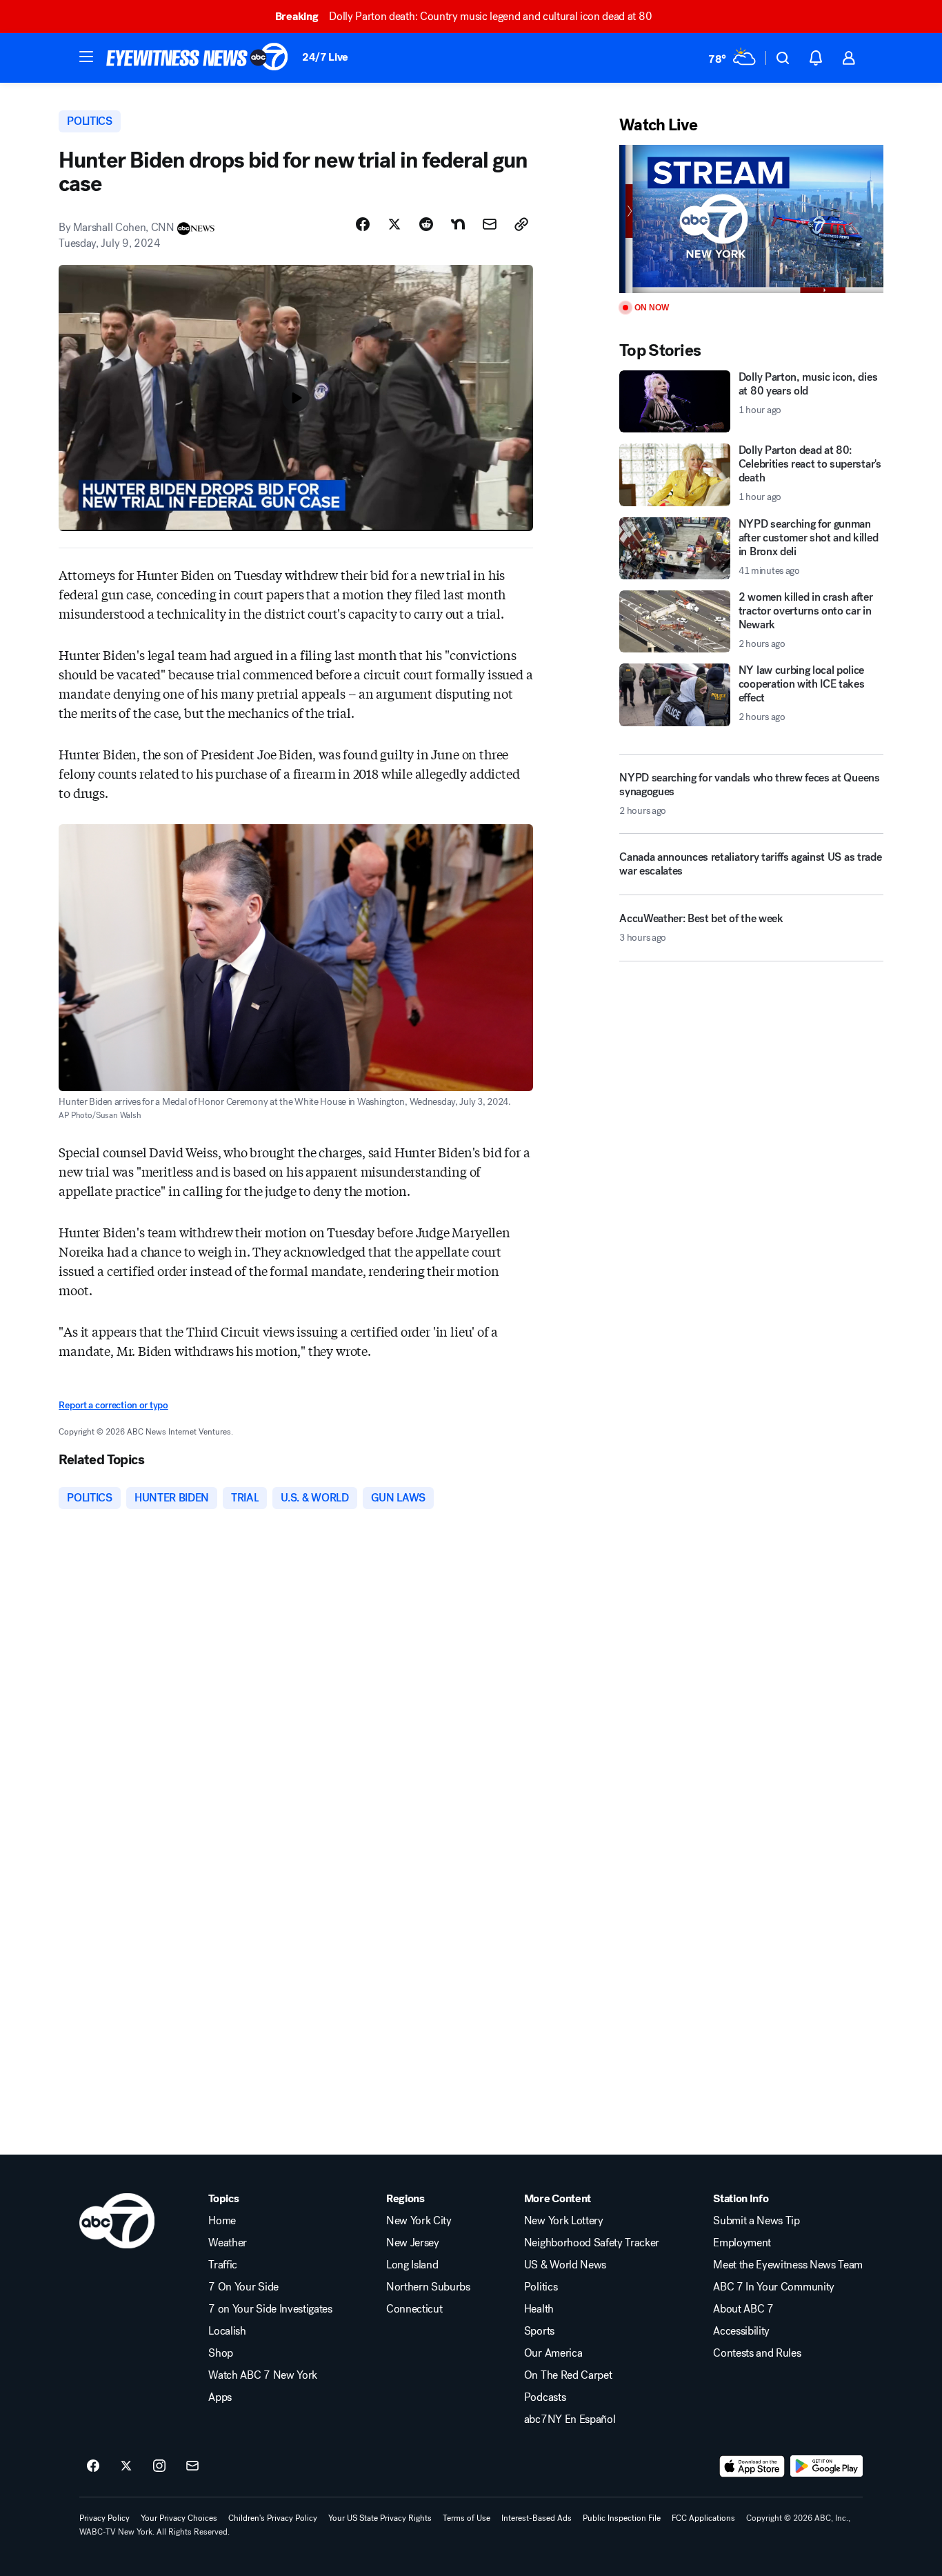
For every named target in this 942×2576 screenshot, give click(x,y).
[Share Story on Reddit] (426, 224)
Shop (221, 2353)
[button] (86, 57)
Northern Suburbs (428, 2287)
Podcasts (545, 2397)
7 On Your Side (243, 2287)
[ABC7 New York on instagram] (159, 2466)
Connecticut (414, 2309)
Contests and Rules (757, 2353)
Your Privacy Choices (179, 2518)
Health (539, 2309)
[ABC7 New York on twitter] (126, 2466)
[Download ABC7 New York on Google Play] (826, 2466)
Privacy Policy (104, 2518)
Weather (228, 2243)
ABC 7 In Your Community (774, 2287)
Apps (220, 2397)
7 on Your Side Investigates (270, 2309)
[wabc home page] (117, 2221)
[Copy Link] (521, 224)
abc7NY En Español (570, 2419)
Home (222, 2221)
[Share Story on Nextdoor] (458, 224)
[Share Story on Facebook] (363, 224)
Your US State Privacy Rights (380, 2518)
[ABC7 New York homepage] (197, 58)
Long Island (412, 2265)
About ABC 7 (743, 2309)
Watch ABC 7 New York (263, 2375)
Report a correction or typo (113, 1405)
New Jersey (413, 2243)
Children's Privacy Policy (273, 2518)
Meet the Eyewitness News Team (788, 2265)
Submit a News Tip (756, 2221)
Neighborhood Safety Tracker (592, 2243)
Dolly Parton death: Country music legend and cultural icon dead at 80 (463, 16)
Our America (553, 2353)
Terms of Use (467, 2518)
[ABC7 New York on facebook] (93, 2466)
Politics (541, 2287)
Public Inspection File (622, 2518)
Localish (227, 2331)
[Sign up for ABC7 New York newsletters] (192, 2466)
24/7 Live (325, 57)
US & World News (565, 2265)
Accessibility (741, 2331)
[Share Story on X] (394, 224)
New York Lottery (564, 2221)
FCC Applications (703, 2518)
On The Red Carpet (568, 2375)
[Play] (751, 219)
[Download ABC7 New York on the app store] (752, 2466)
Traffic (223, 2265)
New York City (419, 2221)
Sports (539, 2331)
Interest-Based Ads (537, 2518)
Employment (742, 2243)
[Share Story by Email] (490, 224)
